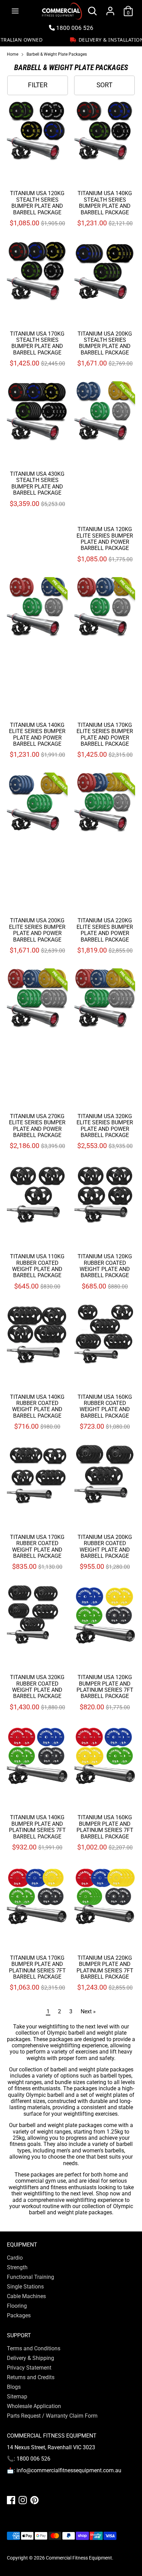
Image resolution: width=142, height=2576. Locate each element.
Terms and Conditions (34, 2348)
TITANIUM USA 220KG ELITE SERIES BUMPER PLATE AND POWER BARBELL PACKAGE (105, 930)
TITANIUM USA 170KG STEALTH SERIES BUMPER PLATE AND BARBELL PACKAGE (37, 343)
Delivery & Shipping (31, 2358)
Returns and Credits (31, 2377)
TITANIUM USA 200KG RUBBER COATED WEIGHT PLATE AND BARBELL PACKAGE (105, 1546)
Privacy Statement (29, 2368)
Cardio (15, 2258)
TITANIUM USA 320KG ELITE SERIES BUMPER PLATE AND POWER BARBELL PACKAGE (105, 1126)
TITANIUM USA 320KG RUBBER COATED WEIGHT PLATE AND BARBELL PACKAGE (37, 1687)
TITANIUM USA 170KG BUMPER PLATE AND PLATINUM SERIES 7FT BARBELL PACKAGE (37, 1967)
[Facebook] (11, 2500)
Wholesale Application (34, 2406)
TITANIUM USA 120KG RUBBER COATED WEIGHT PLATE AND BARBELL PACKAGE (105, 1266)
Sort (104, 85)
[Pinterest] (34, 2500)
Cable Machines (26, 2296)
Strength (17, 2267)
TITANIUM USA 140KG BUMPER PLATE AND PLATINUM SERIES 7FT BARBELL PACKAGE (37, 1827)
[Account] (110, 7)
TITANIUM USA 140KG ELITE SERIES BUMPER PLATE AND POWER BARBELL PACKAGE (37, 734)
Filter (38, 85)
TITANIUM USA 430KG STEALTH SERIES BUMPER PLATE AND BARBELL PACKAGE (37, 483)
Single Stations (25, 2287)
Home (13, 54)
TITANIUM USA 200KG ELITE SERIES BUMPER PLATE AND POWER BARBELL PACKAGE (37, 930)
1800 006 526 (74, 28)
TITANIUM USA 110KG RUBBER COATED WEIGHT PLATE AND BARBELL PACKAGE (37, 1266)
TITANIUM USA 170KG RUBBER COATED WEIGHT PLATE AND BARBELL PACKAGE (37, 1546)
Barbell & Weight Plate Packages (57, 54)
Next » (88, 2011)
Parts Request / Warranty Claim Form (52, 2416)
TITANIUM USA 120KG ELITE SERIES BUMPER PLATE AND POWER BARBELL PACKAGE (105, 539)
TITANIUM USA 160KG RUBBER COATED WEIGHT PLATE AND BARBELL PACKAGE (105, 1406)
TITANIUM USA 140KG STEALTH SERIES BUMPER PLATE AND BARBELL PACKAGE (105, 203)
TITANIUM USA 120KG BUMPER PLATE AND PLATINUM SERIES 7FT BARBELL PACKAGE (105, 1687)
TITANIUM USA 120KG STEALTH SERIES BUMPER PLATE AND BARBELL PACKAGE (37, 203)
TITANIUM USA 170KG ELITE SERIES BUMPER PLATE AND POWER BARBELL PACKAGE (105, 734)
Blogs (14, 2387)
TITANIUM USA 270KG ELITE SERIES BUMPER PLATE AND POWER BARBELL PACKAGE (37, 1126)
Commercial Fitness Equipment (79, 2558)
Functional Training (31, 2277)
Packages (19, 2315)
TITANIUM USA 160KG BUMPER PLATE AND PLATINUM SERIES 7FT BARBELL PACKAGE (105, 1827)
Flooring (17, 2306)
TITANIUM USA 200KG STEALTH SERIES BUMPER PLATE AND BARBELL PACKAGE (105, 343)
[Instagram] (23, 2500)
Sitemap (17, 2397)
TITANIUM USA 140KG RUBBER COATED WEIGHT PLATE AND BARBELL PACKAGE (37, 1406)
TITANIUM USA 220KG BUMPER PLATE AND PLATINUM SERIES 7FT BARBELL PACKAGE (105, 1967)
